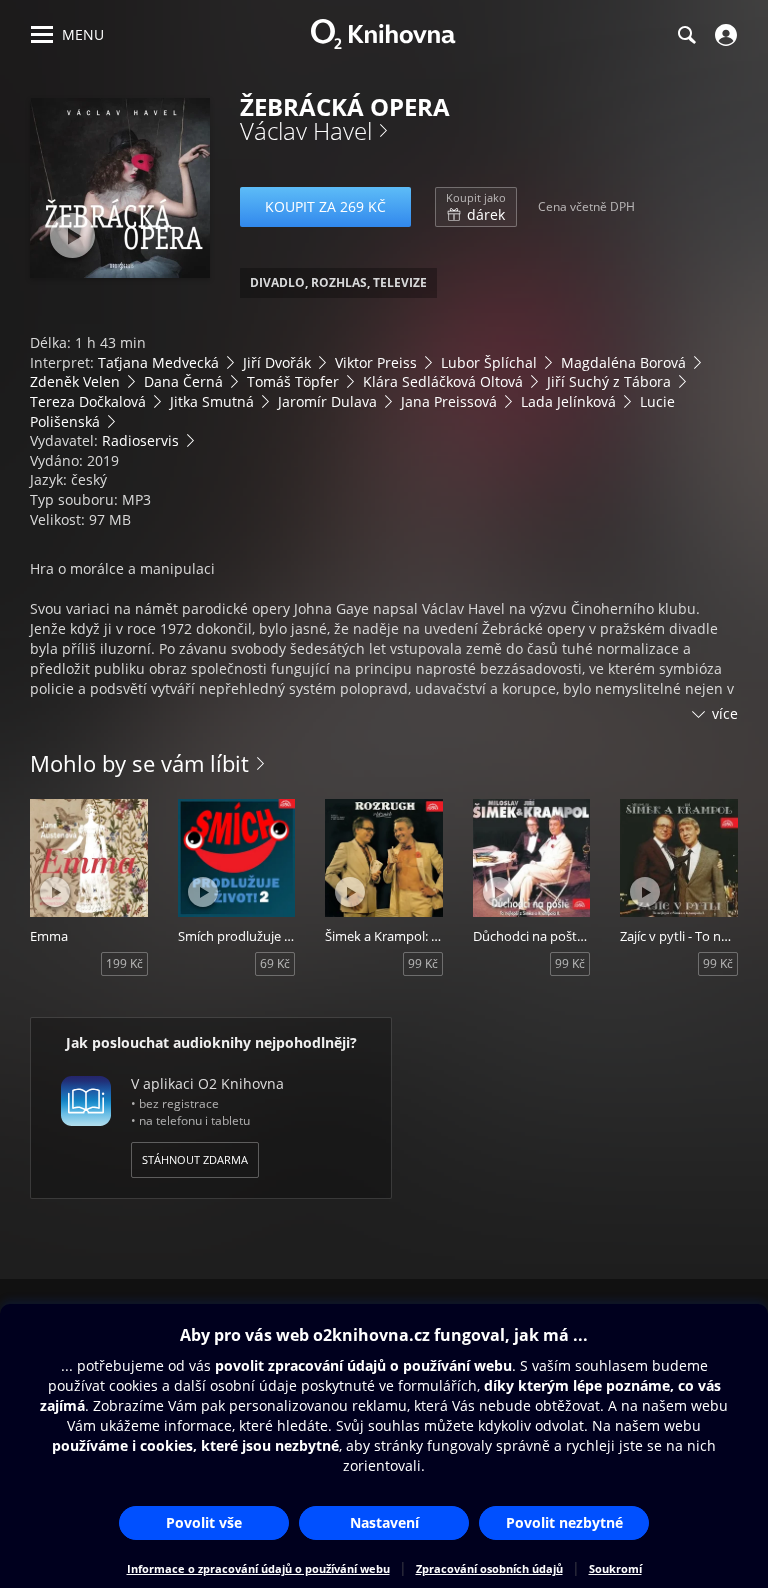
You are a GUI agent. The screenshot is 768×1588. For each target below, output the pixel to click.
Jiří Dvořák (277, 362)
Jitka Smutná (212, 401)
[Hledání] (686, 35)
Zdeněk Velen (75, 381)
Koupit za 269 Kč (325, 206)
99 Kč (423, 963)
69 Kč (275, 963)
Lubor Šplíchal (489, 362)
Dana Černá (183, 381)
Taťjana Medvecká (158, 362)
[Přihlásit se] (723, 35)
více (725, 713)
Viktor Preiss (376, 362)
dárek (476, 207)
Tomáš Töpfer (293, 381)
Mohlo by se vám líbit (139, 763)
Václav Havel (306, 130)
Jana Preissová (449, 401)
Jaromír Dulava (327, 401)
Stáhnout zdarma (195, 1159)
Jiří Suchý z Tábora (609, 381)
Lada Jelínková (568, 401)
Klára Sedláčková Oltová (443, 381)
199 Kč (124, 963)
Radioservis (140, 440)
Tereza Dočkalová (88, 401)
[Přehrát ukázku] (72, 235)
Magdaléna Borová (623, 362)
